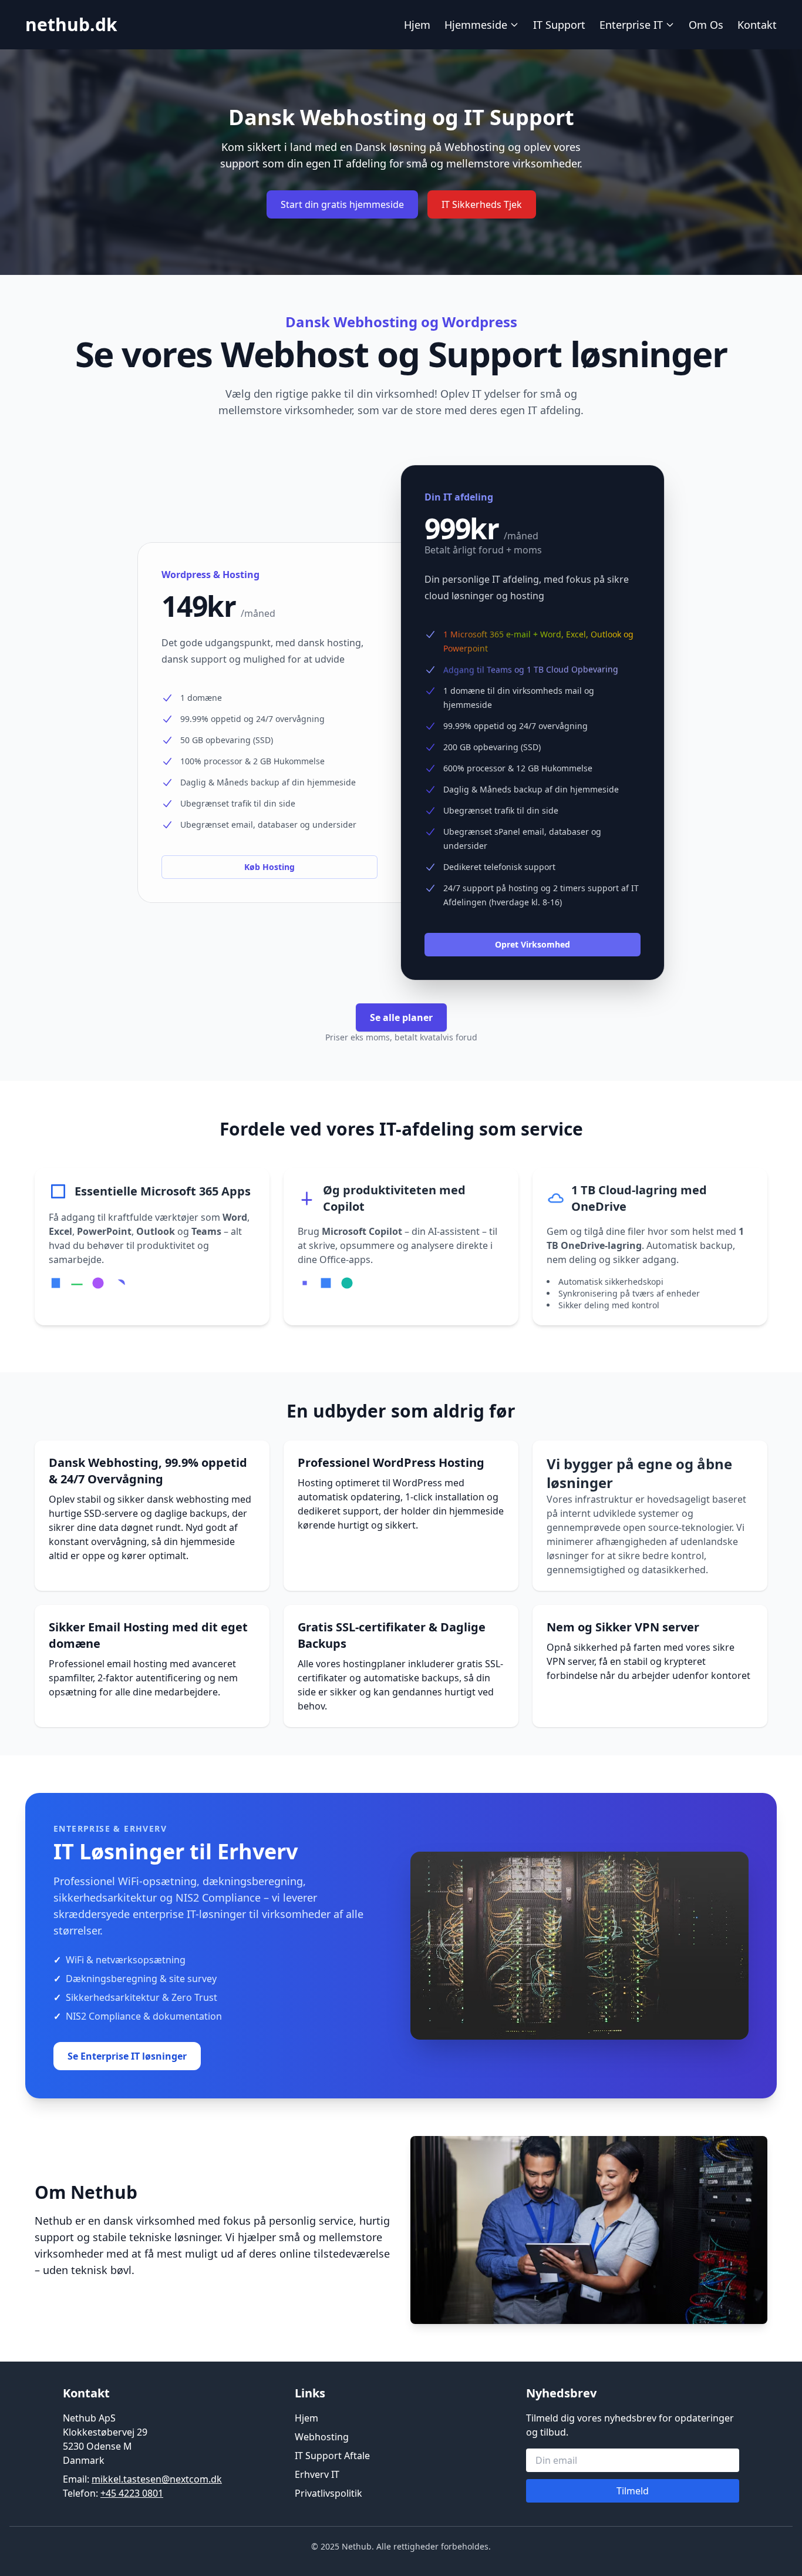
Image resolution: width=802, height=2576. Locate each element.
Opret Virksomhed (533, 944)
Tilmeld (633, 2491)
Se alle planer (401, 1017)
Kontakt (757, 25)
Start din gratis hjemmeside (342, 204)
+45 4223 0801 (132, 2493)
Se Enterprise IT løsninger (127, 2056)
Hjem (417, 25)
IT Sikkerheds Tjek (482, 204)
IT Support (559, 25)
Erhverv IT (317, 2474)
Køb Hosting (269, 867)
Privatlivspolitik (328, 2493)
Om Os (706, 25)
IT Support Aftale (332, 2456)
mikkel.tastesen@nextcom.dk (157, 2479)
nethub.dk (71, 24)
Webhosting (322, 2437)
